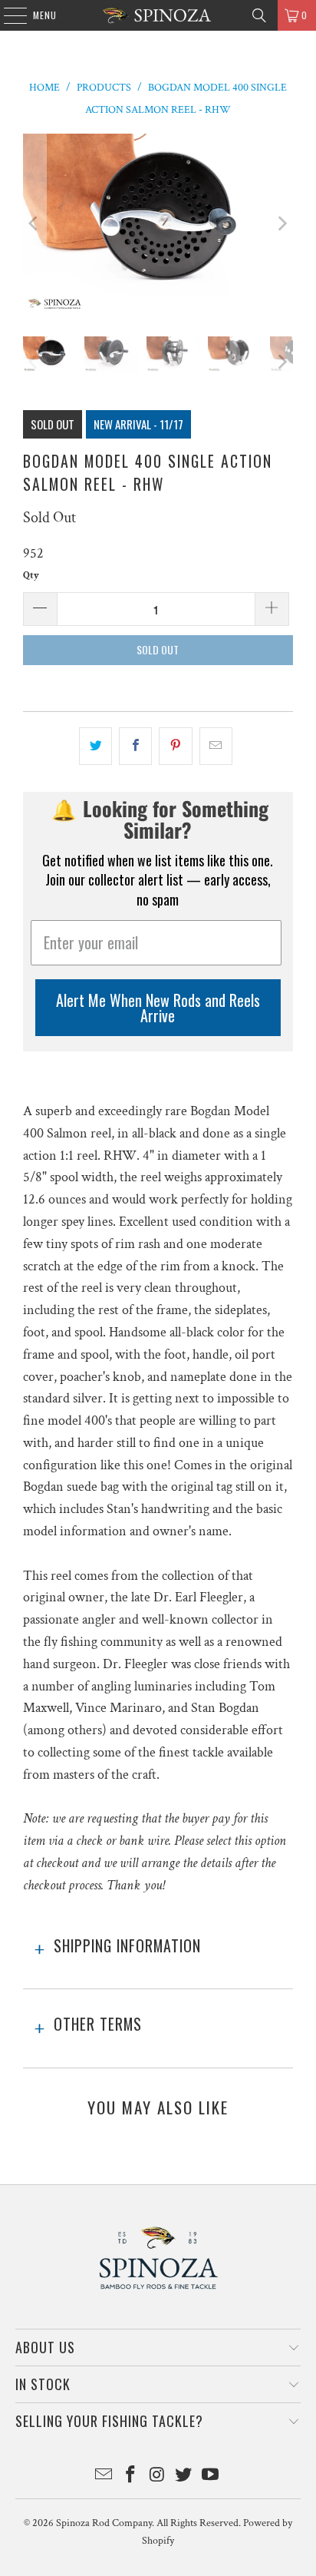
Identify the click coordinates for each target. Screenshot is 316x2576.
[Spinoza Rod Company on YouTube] (211, 2477)
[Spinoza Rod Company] (158, 15)
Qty (31, 576)
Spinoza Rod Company (104, 2523)
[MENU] (7, 15)
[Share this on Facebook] (135, 746)
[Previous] (35, 223)
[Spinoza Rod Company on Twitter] (184, 2477)
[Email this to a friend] (216, 746)
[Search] (259, 15)
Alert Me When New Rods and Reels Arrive (158, 1008)
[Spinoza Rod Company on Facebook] (130, 2477)
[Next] (281, 223)
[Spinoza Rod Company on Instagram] (157, 2477)
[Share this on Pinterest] (175, 746)
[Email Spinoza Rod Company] (104, 2477)
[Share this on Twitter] (95, 746)
